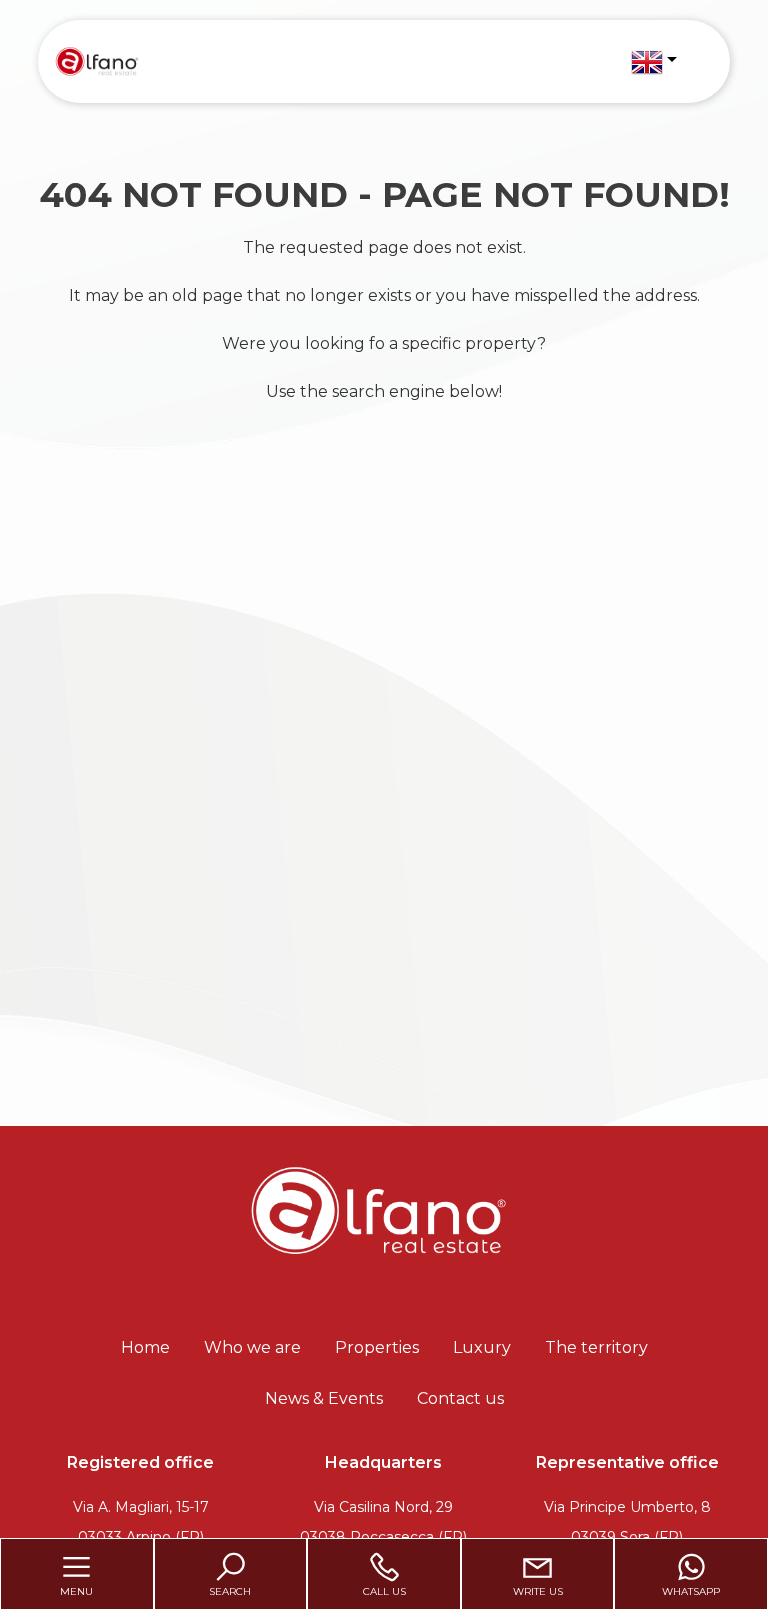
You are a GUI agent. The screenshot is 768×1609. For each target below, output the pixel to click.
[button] (654, 62)
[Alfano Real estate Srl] (96, 60)
